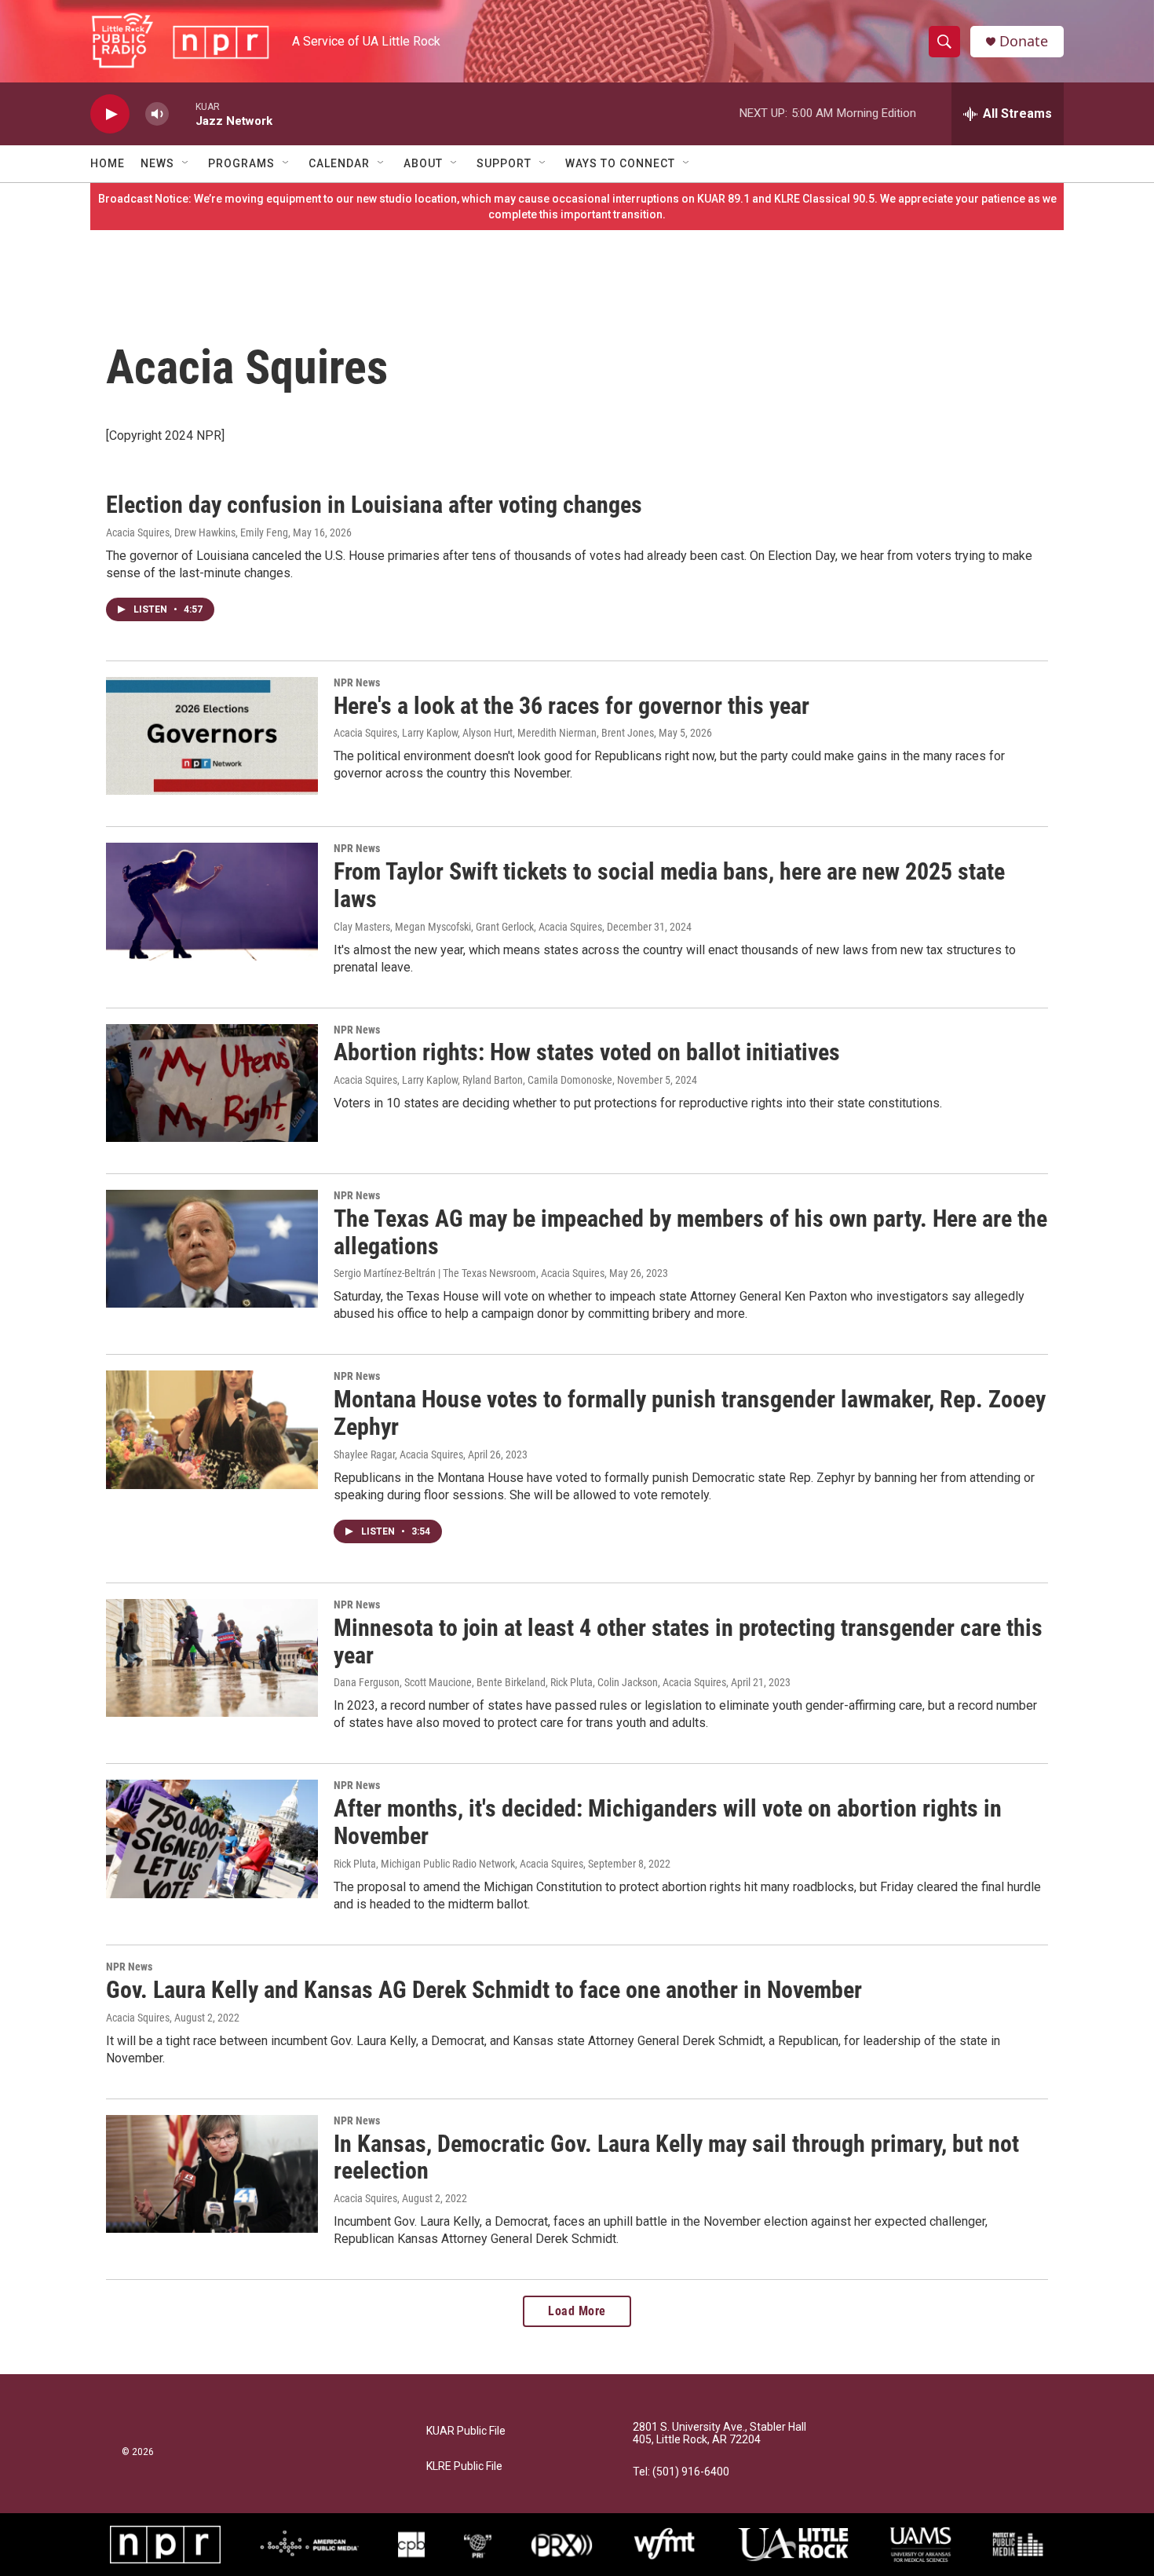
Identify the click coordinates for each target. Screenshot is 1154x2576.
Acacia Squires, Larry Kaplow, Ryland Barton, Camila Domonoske (473, 1080)
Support (504, 163)
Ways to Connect (620, 163)
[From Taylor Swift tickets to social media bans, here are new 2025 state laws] (212, 902)
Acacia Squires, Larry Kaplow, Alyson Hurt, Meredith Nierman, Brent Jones (494, 733)
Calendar (339, 163)
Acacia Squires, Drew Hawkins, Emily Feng (197, 532)
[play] (110, 114)
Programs (241, 163)
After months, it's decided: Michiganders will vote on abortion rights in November (668, 1822)
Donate (1024, 41)
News (157, 163)
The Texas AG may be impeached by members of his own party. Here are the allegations (690, 1232)
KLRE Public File (464, 2466)
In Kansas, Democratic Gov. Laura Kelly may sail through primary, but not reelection (676, 2157)
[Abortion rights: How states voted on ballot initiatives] (212, 1083)
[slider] (182, 113)
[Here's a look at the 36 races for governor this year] (212, 736)
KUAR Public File (466, 2431)
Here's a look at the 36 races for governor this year (572, 706)
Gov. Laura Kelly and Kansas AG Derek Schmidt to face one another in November (484, 1990)
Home (108, 163)
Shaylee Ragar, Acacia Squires (398, 1454)
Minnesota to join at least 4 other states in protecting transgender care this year (688, 1641)
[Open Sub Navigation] (186, 163)
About (423, 163)
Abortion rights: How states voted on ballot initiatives (587, 1052)
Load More (577, 2311)
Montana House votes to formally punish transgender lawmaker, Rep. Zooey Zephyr (690, 1413)
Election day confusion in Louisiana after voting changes (374, 505)
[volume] (157, 114)
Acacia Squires (138, 2018)
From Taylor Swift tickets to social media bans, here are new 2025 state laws (669, 885)
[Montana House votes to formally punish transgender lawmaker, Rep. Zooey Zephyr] (212, 1429)
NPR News (357, 682)
